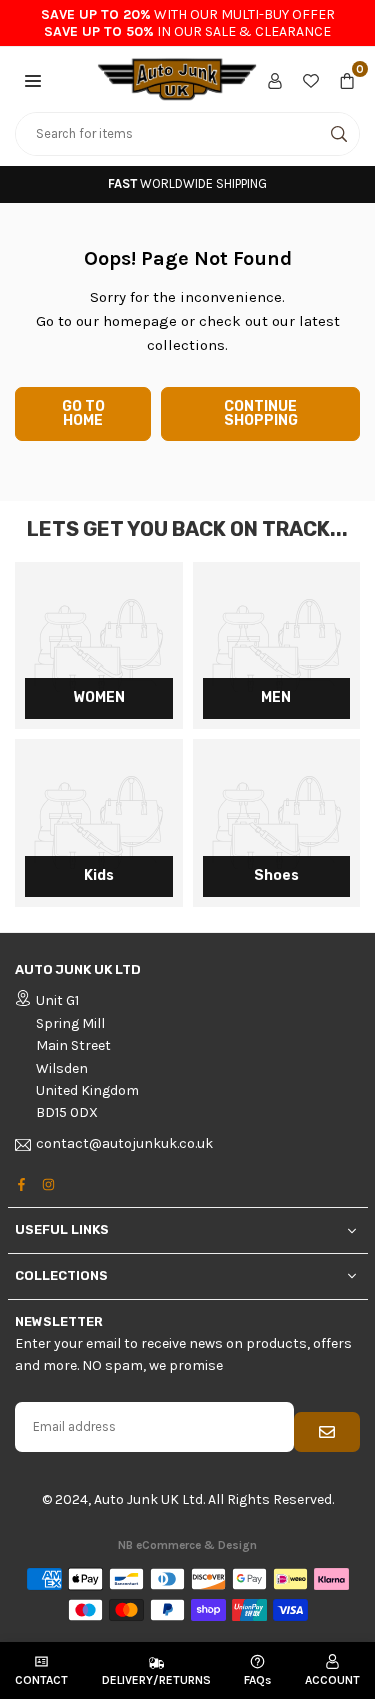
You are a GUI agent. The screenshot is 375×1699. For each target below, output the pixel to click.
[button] (33, 79)
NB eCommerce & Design (187, 1545)
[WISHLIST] (311, 79)
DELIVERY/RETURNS (156, 1680)
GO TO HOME (83, 413)
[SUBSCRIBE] (327, 1432)
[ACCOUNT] (275, 79)
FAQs (257, 1680)
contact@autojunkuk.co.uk (124, 1144)
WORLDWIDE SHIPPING (187, 183)
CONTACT (41, 1680)
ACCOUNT (332, 1680)
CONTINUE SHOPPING (261, 413)
